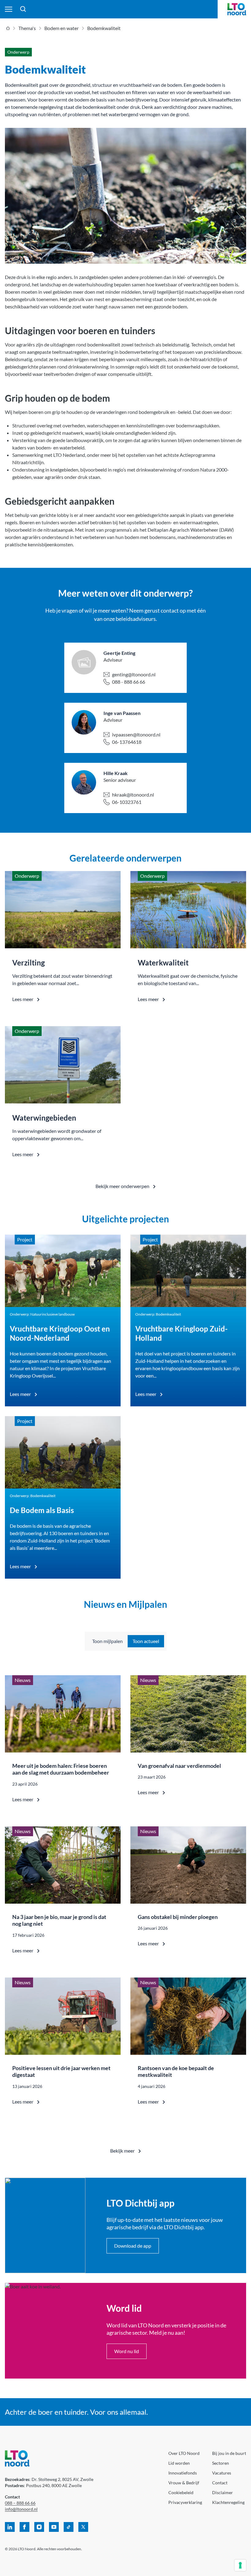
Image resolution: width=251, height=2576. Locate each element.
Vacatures (222, 2473)
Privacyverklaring (185, 2502)
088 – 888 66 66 (20, 2503)
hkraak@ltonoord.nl (133, 795)
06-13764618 (127, 742)
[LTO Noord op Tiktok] (69, 2527)
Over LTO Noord (184, 2453)
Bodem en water (62, 28)
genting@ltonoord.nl (134, 674)
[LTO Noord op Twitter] (83, 2527)
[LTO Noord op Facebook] (24, 2527)
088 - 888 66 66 (129, 682)
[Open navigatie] (9, 9)
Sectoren (221, 2463)
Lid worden (179, 2463)
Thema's (27, 28)
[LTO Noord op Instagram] (39, 2527)
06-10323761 (127, 802)
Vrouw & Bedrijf (184, 2483)
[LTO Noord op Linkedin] (10, 2527)
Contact (220, 2483)
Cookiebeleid (181, 2492)
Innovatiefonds (183, 2473)
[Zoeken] (23, 9)
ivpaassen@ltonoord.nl (136, 734)
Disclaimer (223, 2492)
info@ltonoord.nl (21, 2509)
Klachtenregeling (228, 2502)
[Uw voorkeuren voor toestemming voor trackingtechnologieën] (240, 2565)
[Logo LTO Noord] (237, 9)
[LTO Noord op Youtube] (54, 2527)
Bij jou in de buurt (229, 2453)
